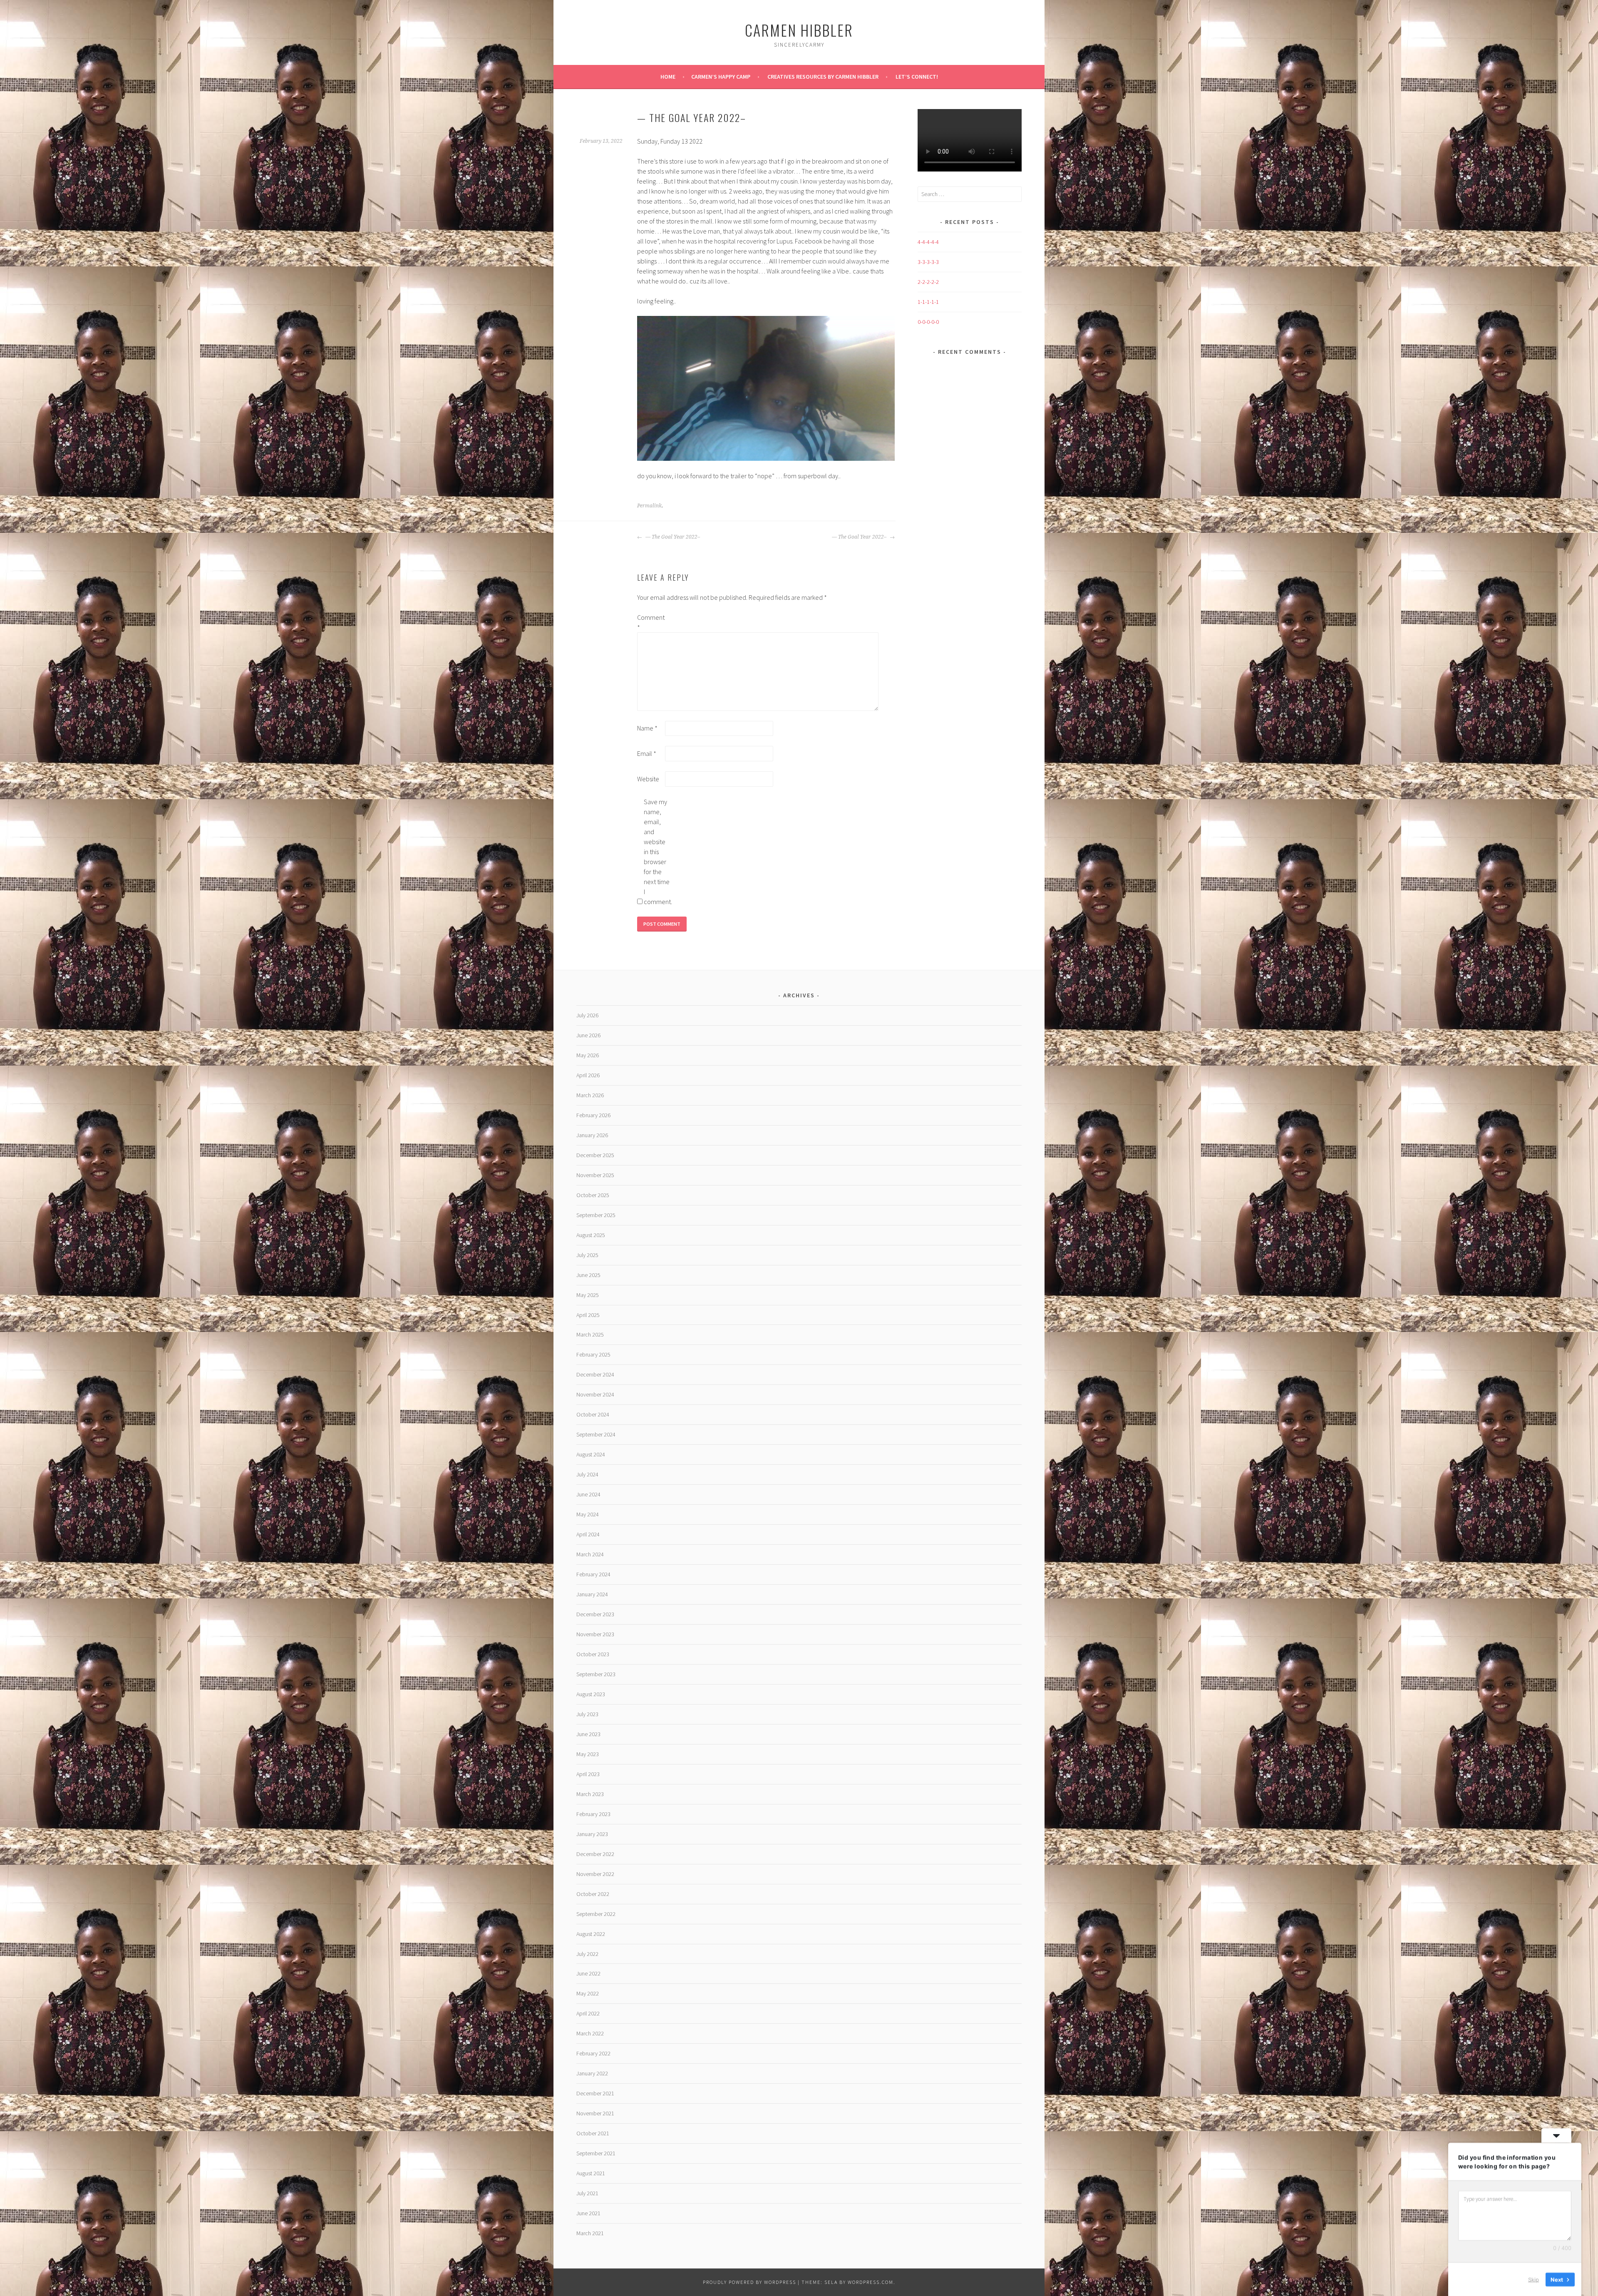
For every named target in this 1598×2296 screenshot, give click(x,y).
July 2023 (587, 1714)
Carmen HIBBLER (799, 30)
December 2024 (595, 1374)
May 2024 (588, 1514)
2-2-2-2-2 (928, 282)
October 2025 (593, 1195)
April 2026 (588, 1075)
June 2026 (588, 1035)
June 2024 (588, 1494)
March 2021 (590, 2233)
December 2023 (595, 1614)
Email (647, 753)
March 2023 (590, 1794)
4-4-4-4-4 (928, 242)
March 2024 (590, 1554)
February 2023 (593, 1814)
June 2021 (588, 2213)
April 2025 (588, 1315)
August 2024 (591, 1454)
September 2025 (596, 1215)
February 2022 (593, 2053)
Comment (650, 622)
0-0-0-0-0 (928, 322)
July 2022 (587, 1954)
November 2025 (595, 1175)
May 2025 (588, 1295)
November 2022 (595, 1874)
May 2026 (588, 1055)
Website (648, 779)
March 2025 (590, 1334)
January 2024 (592, 1594)
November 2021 (595, 2113)
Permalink (649, 506)
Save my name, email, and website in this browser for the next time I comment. (657, 852)
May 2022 (588, 1993)
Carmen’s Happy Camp (721, 77)
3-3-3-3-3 (928, 262)
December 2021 (595, 2093)
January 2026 (592, 1135)
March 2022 (590, 2033)
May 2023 (588, 1754)
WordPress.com (871, 2282)
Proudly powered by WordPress (749, 2282)
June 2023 (588, 1734)
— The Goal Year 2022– (672, 537)
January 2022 (592, 2073)
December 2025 (595, 1155)
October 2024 (593, 1414)
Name (647, 728)
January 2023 (592, 1834)
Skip (1533, 2279)
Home (668, 77)
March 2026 (590, 1095)
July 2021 (587, 2193)
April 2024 (588, 1534)
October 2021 (593, 2133)
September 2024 (596, 1434)
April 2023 (588, 1774)
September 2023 (596, 1674)
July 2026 (587, 1015)
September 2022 (596, 1914)
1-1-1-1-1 (928, 302)
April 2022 (588, 2013)
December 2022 (595, 1854)
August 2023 (591, 1694)
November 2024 (595, 1394)
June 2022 (588, 1973)
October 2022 (593, 1894)
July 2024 (587, 1474)
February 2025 (593, 1354)
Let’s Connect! (917, 77)
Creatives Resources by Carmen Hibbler (823, 77)
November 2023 (595, 1634)
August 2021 (591, 2173)
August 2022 (591, 1934)
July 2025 (587, 1255)
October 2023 (593, 1654)
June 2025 (588, 1275)
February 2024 (593, 1574)
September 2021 (596, 2153)
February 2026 (593, 1115)
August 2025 (591, 1235)
